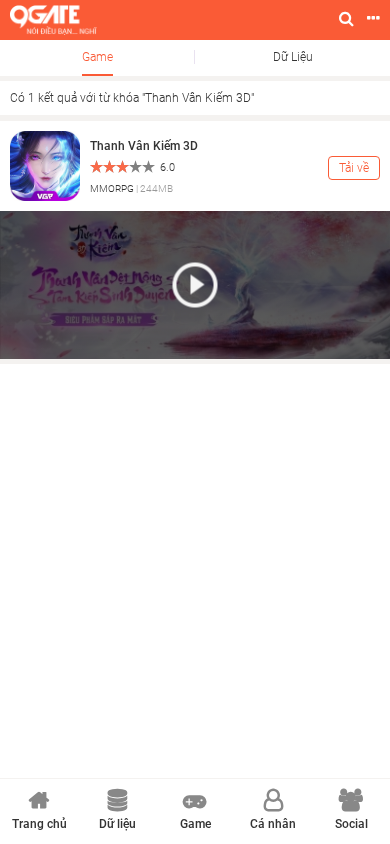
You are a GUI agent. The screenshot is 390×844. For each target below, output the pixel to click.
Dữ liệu (293, 57)
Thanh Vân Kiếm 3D (144, 146)
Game (97, 57)
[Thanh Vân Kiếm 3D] (45, 165)
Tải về (354, 168)
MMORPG (112, 188)
